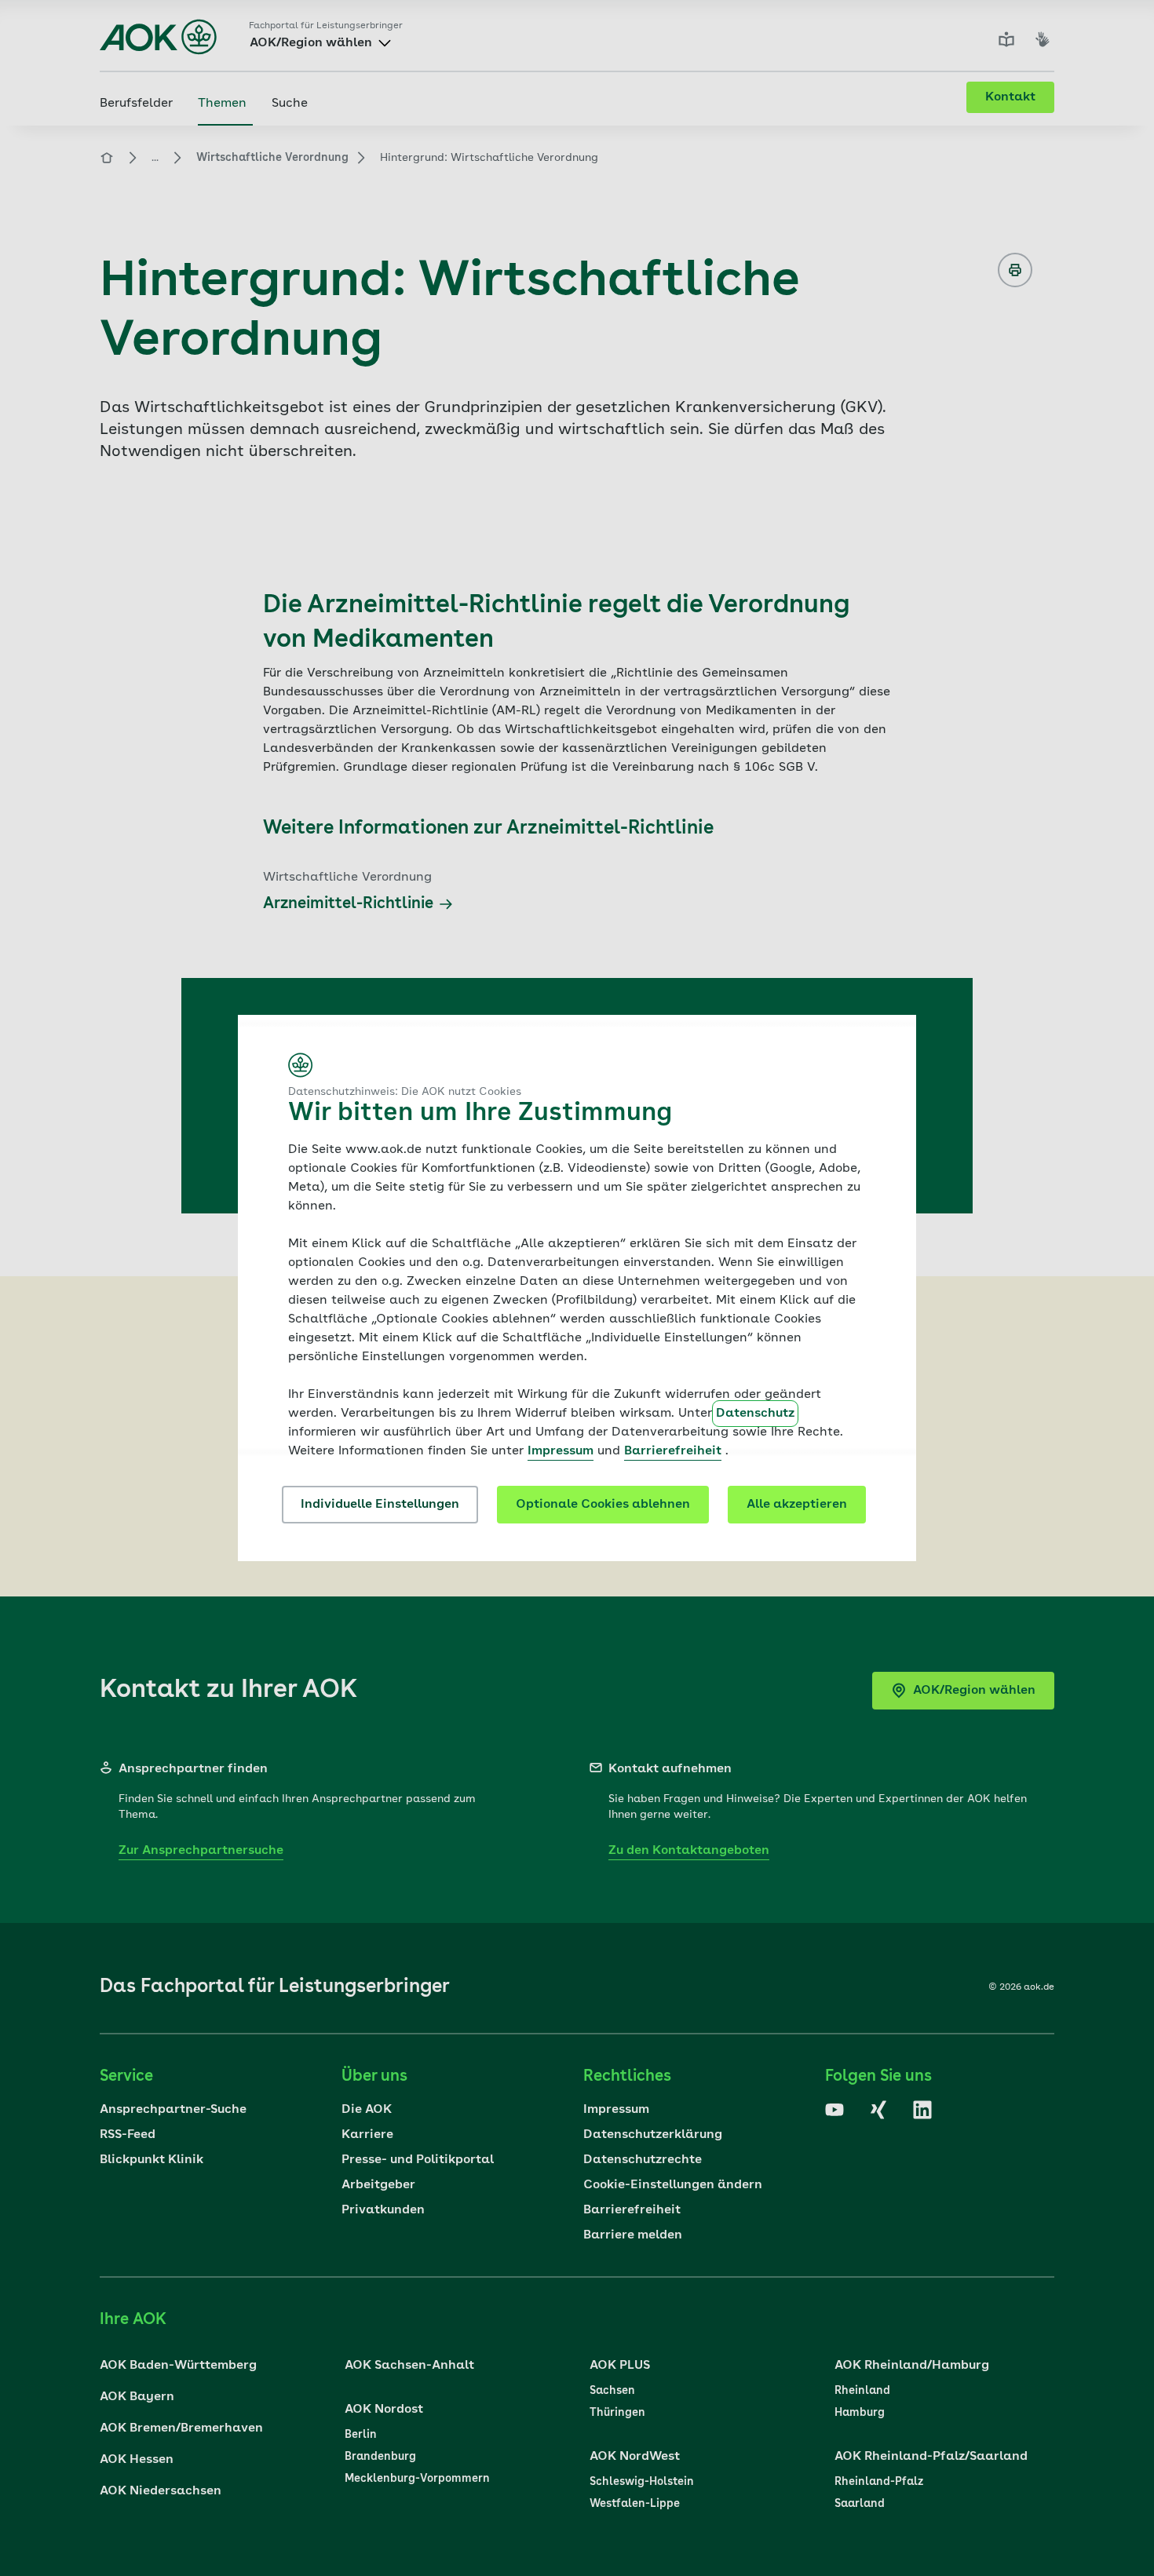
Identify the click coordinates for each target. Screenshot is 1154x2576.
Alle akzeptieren (797, 1505)
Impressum (561, 1451)
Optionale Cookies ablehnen (603, 1505)
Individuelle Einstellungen (380, 1505)
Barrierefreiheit (673, 1451)
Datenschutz (755, 1414)
